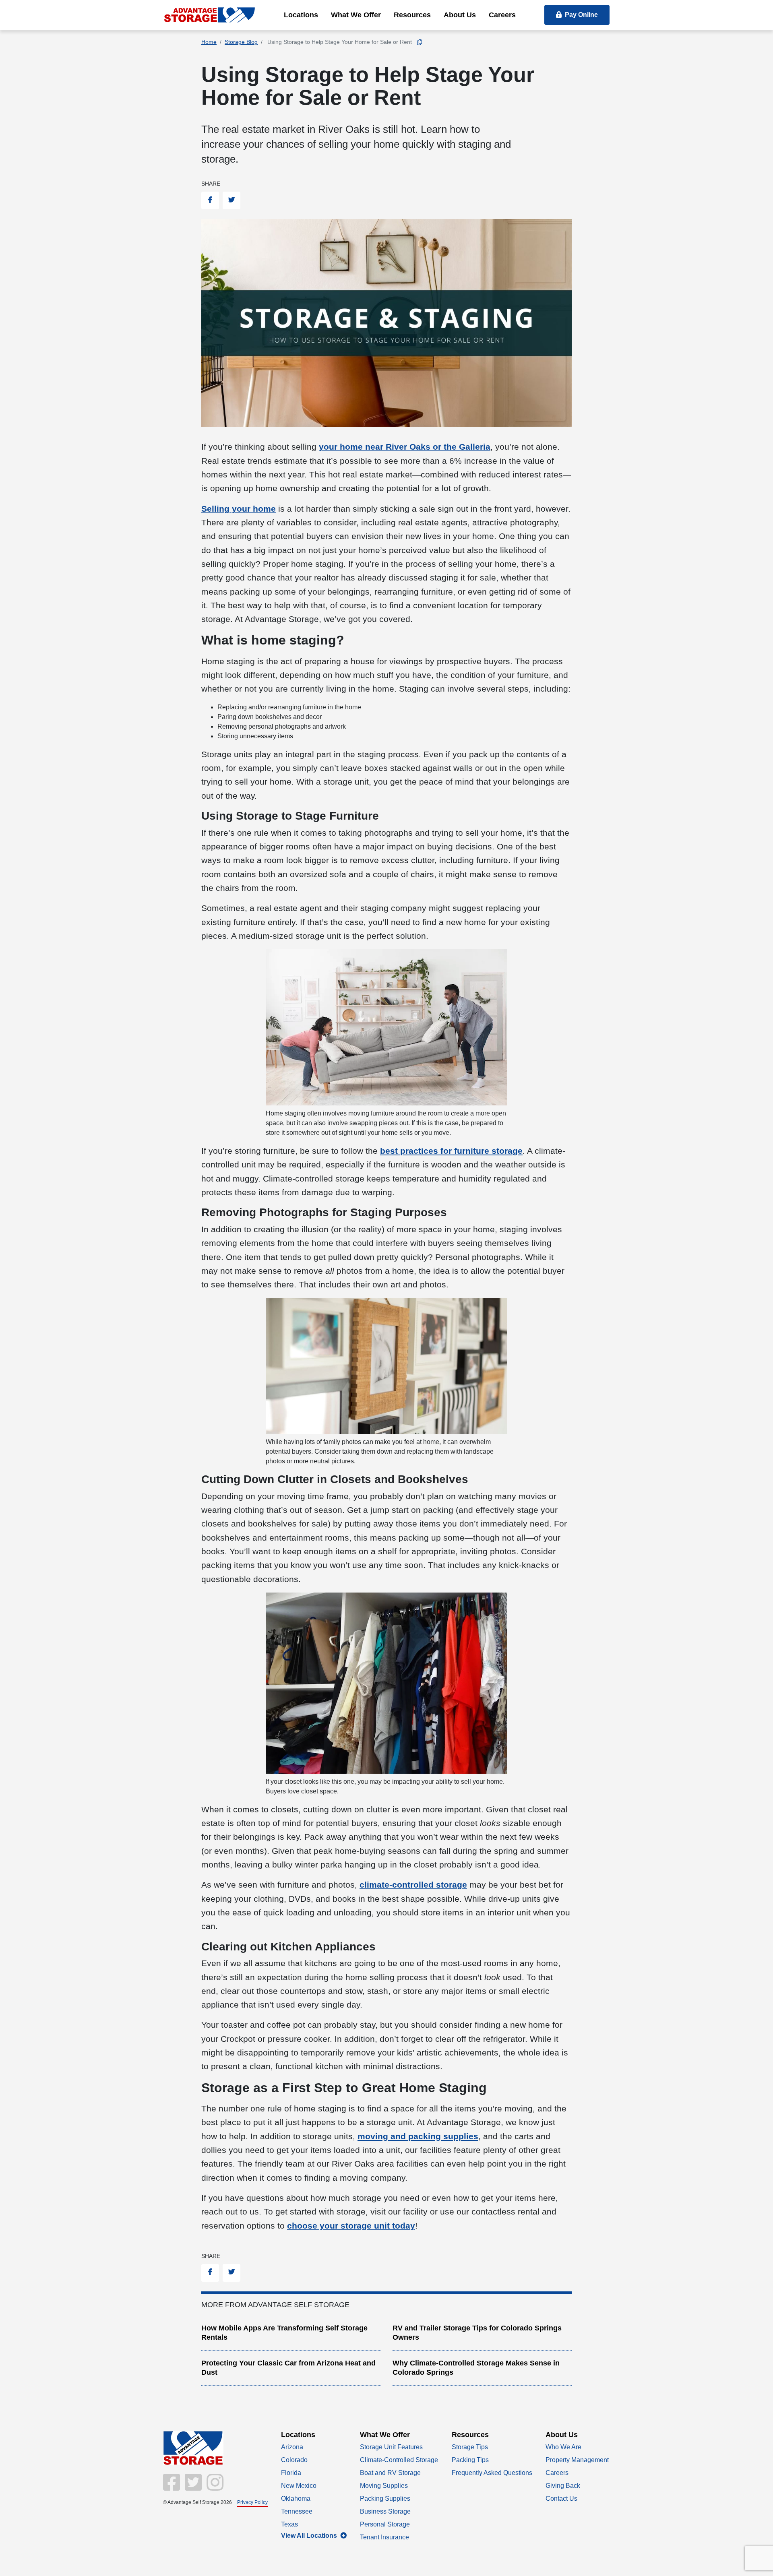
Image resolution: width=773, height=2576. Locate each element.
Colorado (294, 2460)
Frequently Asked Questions (492, 2473)
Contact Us (561, 2499)
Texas (289, 2524)
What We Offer (356, 15)
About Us (460, 15)
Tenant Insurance (384, 2537)
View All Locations (310, 2536)
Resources (412, 15)
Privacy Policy (252, 2502)
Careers (502, 15)
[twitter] (192, 2487)
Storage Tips (470, 2447)
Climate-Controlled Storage (399, 2460)
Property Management (577, 2460)
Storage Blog (241, 42)
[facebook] (172, 2487)
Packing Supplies (385, 2499)
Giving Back (563, 2486)
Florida (291, 2473)
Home (209, 42)
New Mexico (299, 2486)
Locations (301, 15)
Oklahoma (296, 2499)
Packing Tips (470, 2460)
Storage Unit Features (391, 2447)
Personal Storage (385, 2524)
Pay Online (581, 15)
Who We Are (563, 2447)
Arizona (292, 2447)
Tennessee (297, 2511)
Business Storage (385, 2511)
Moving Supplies (384, 2486)
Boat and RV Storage (390, 2473)
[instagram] (213, 2487)
